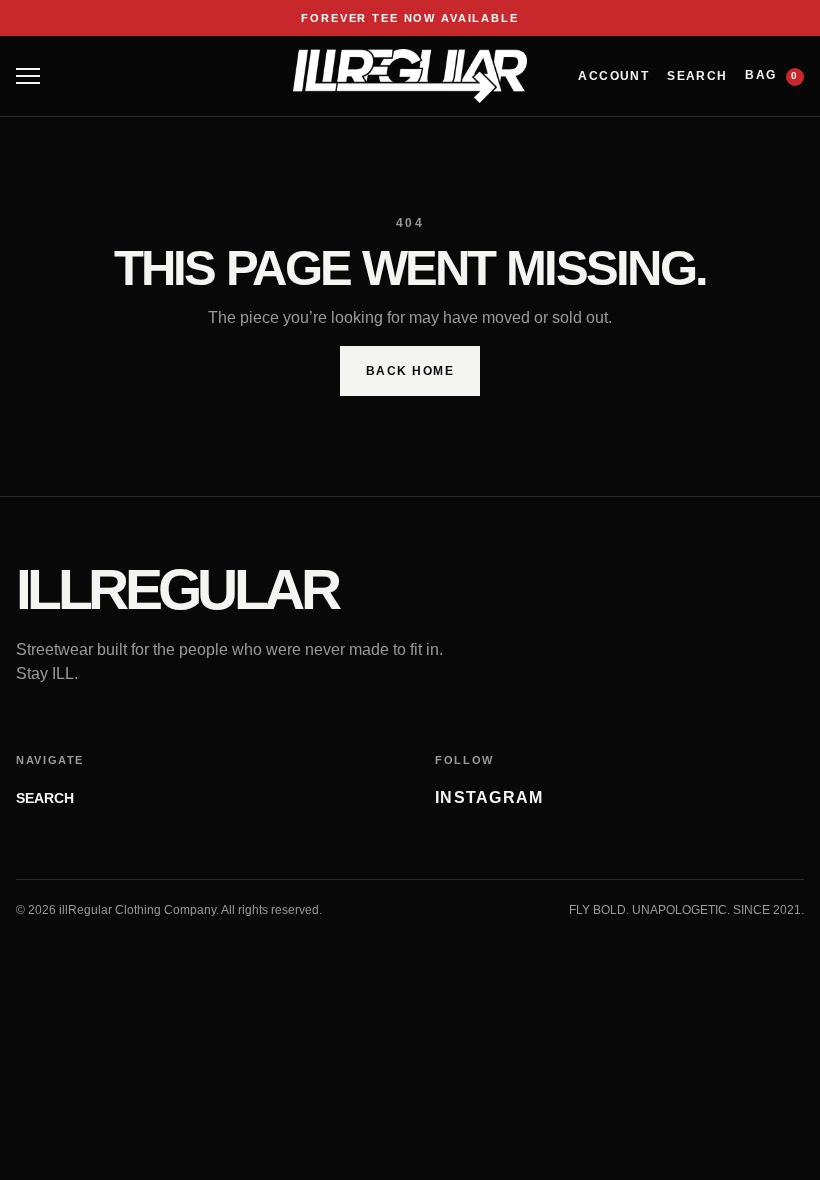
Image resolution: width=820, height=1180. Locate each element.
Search (697, 76)
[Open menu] (28, 76)
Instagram (489, 797)
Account (613, 76)
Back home (410, 371)
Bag (771, 75)
